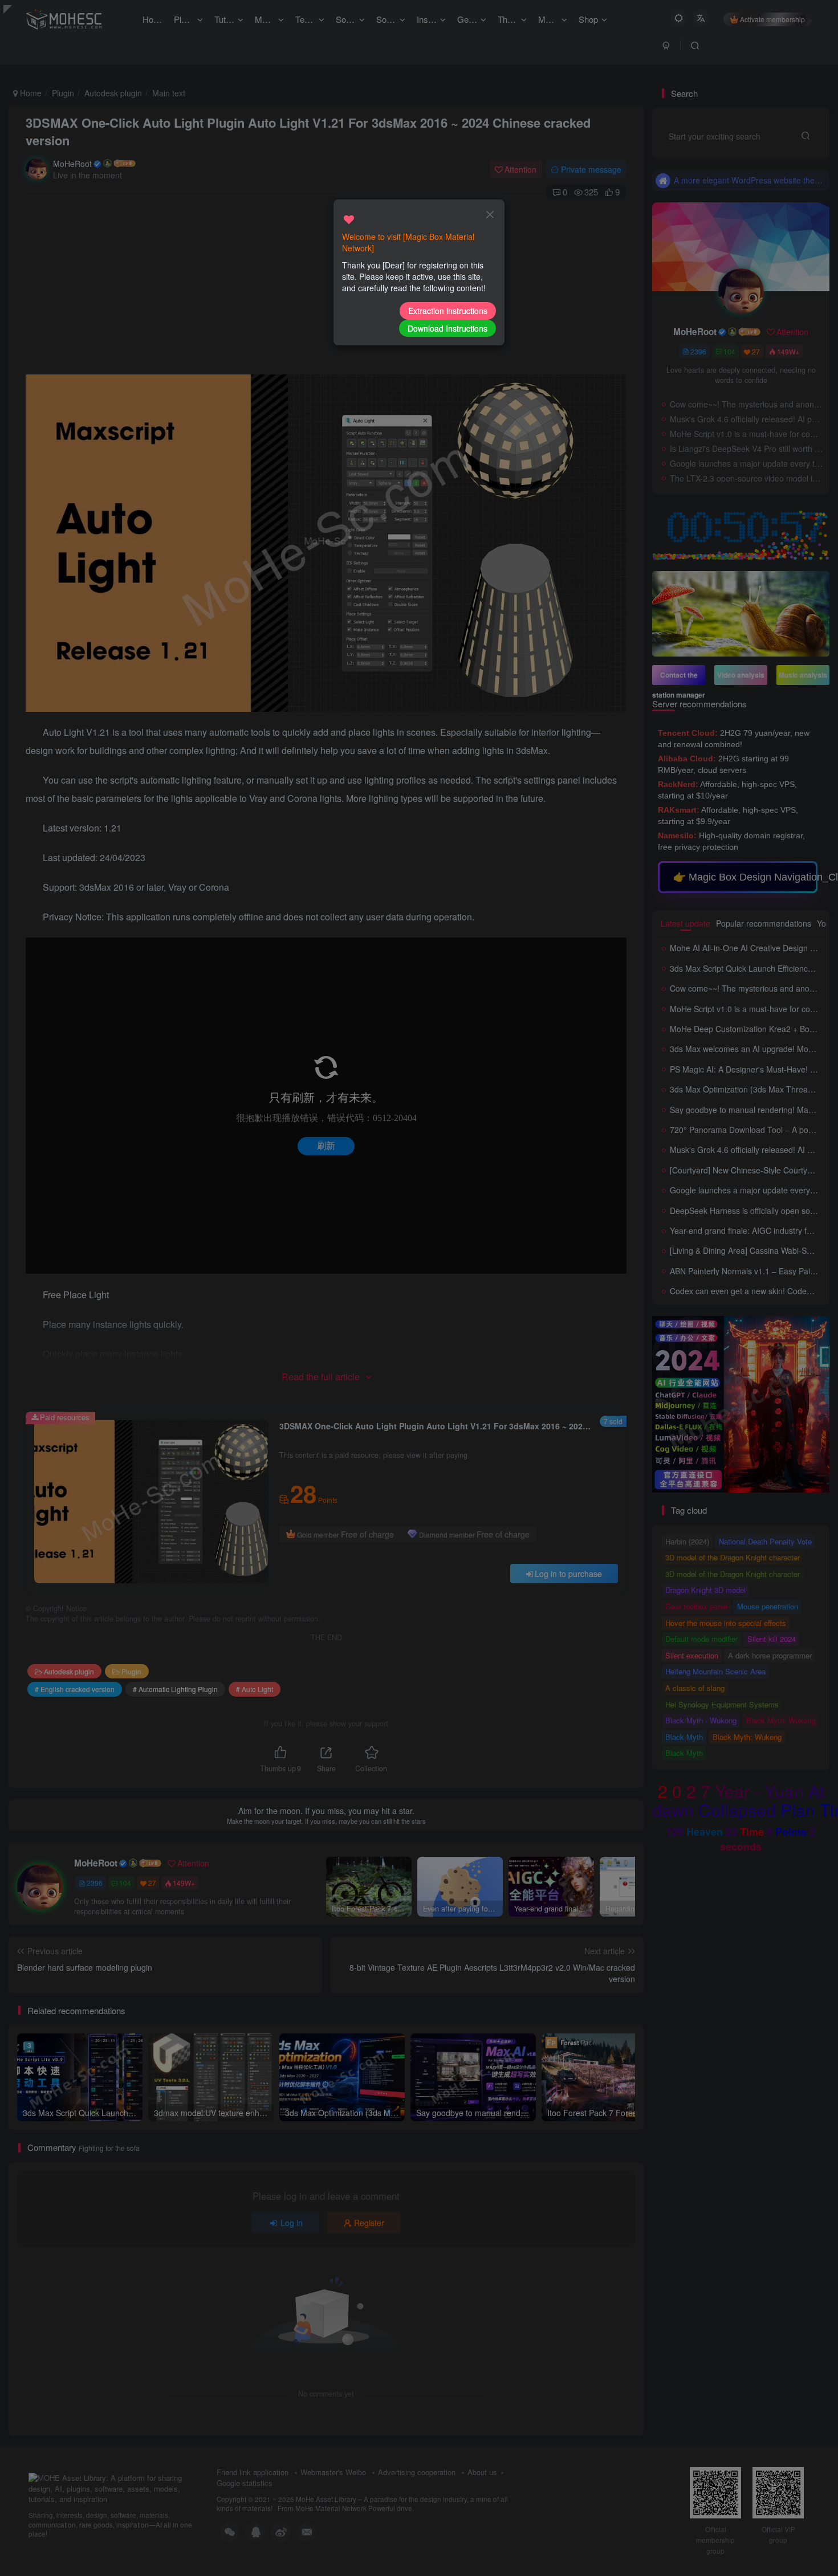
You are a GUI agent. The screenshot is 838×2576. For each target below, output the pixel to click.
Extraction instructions (448, 311)
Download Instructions (448, 328)
